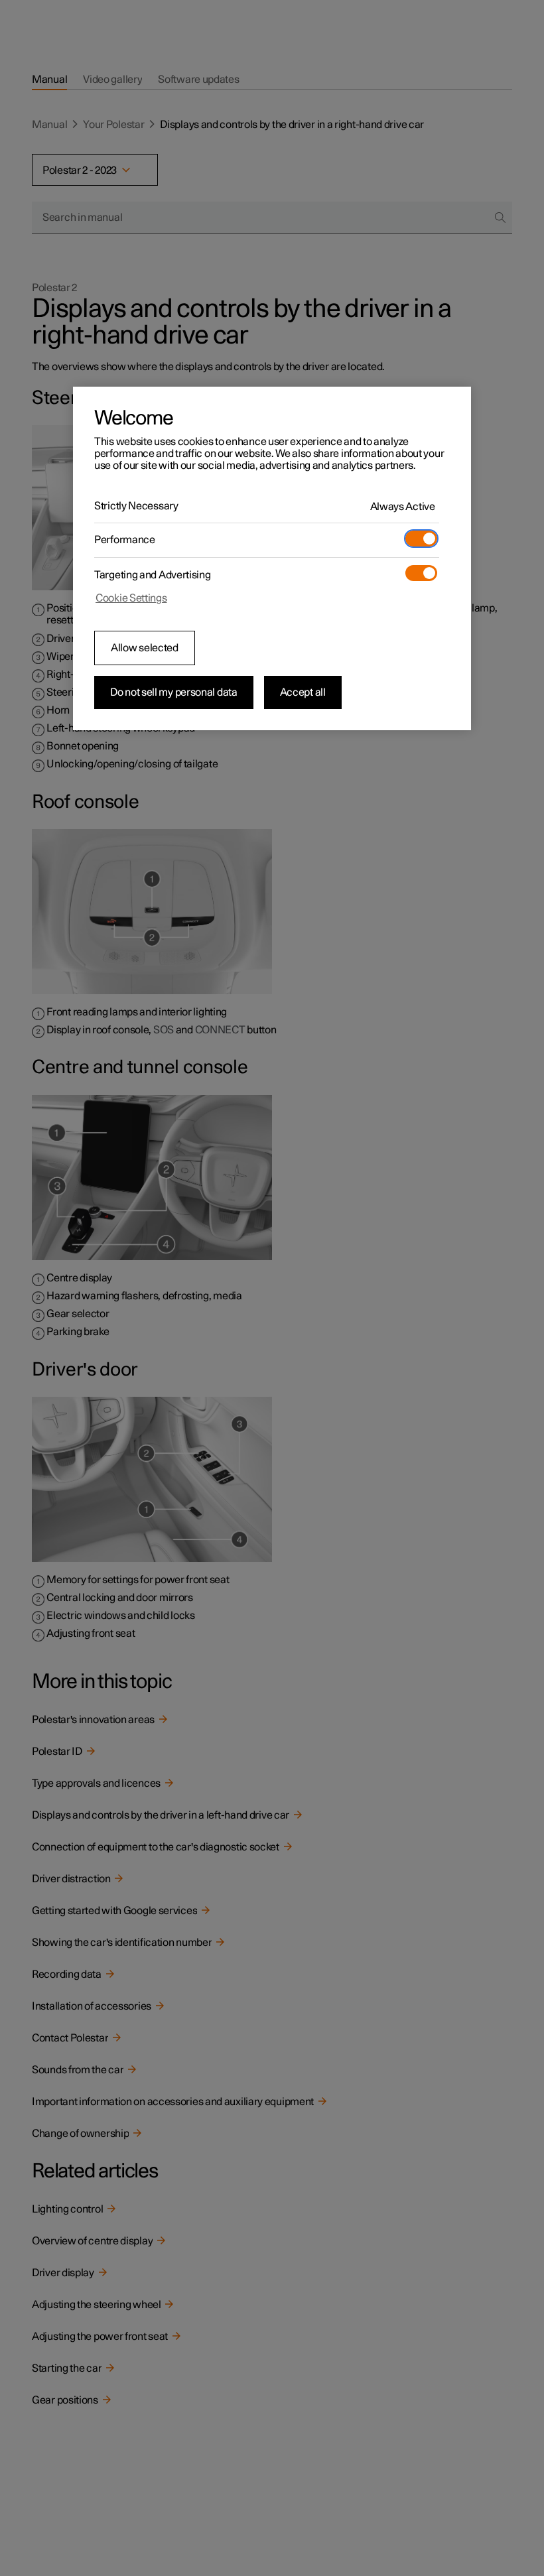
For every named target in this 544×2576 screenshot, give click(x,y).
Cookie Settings (131, 598)
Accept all (303, 692)
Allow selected (145, 648)
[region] (272, 558)
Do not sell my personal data (174, 692)
